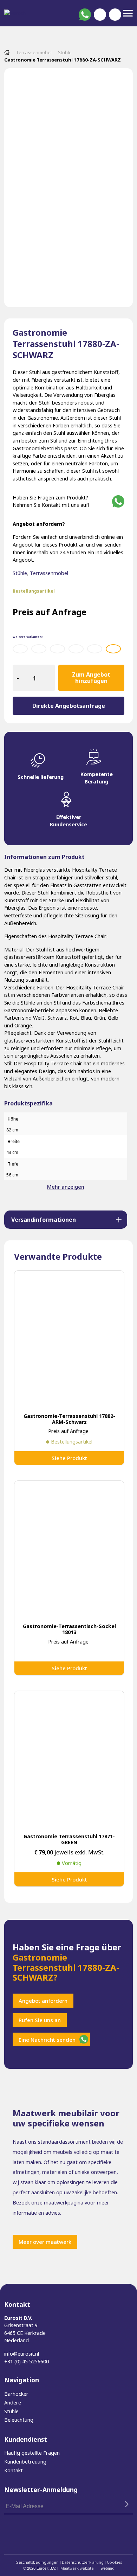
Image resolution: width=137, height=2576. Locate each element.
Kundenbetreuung (25, 2462)
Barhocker (16, 2394)
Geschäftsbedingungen (37, 2562)
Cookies (114, 2562)
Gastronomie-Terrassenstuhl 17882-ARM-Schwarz (69, 1419)
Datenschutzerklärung (83, 2562)
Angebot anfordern (43, 2001)
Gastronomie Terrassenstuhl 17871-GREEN (69, 1839)
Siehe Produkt (69, 1458)
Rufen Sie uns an (40, 2020)
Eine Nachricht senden (47, 2040)
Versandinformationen (44, 1220)
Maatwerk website (77, 2568)
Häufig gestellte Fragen (32, 2453)
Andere (13, 2403)
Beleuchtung (19, 2420)
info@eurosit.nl (22, 2354)
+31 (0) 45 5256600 (27, 2361)
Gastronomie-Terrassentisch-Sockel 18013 (69, 1629)
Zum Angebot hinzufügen (91, 678)
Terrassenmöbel (34, 52)
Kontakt (14, 2470)
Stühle (65, 52)
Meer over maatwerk (45, 2242)
